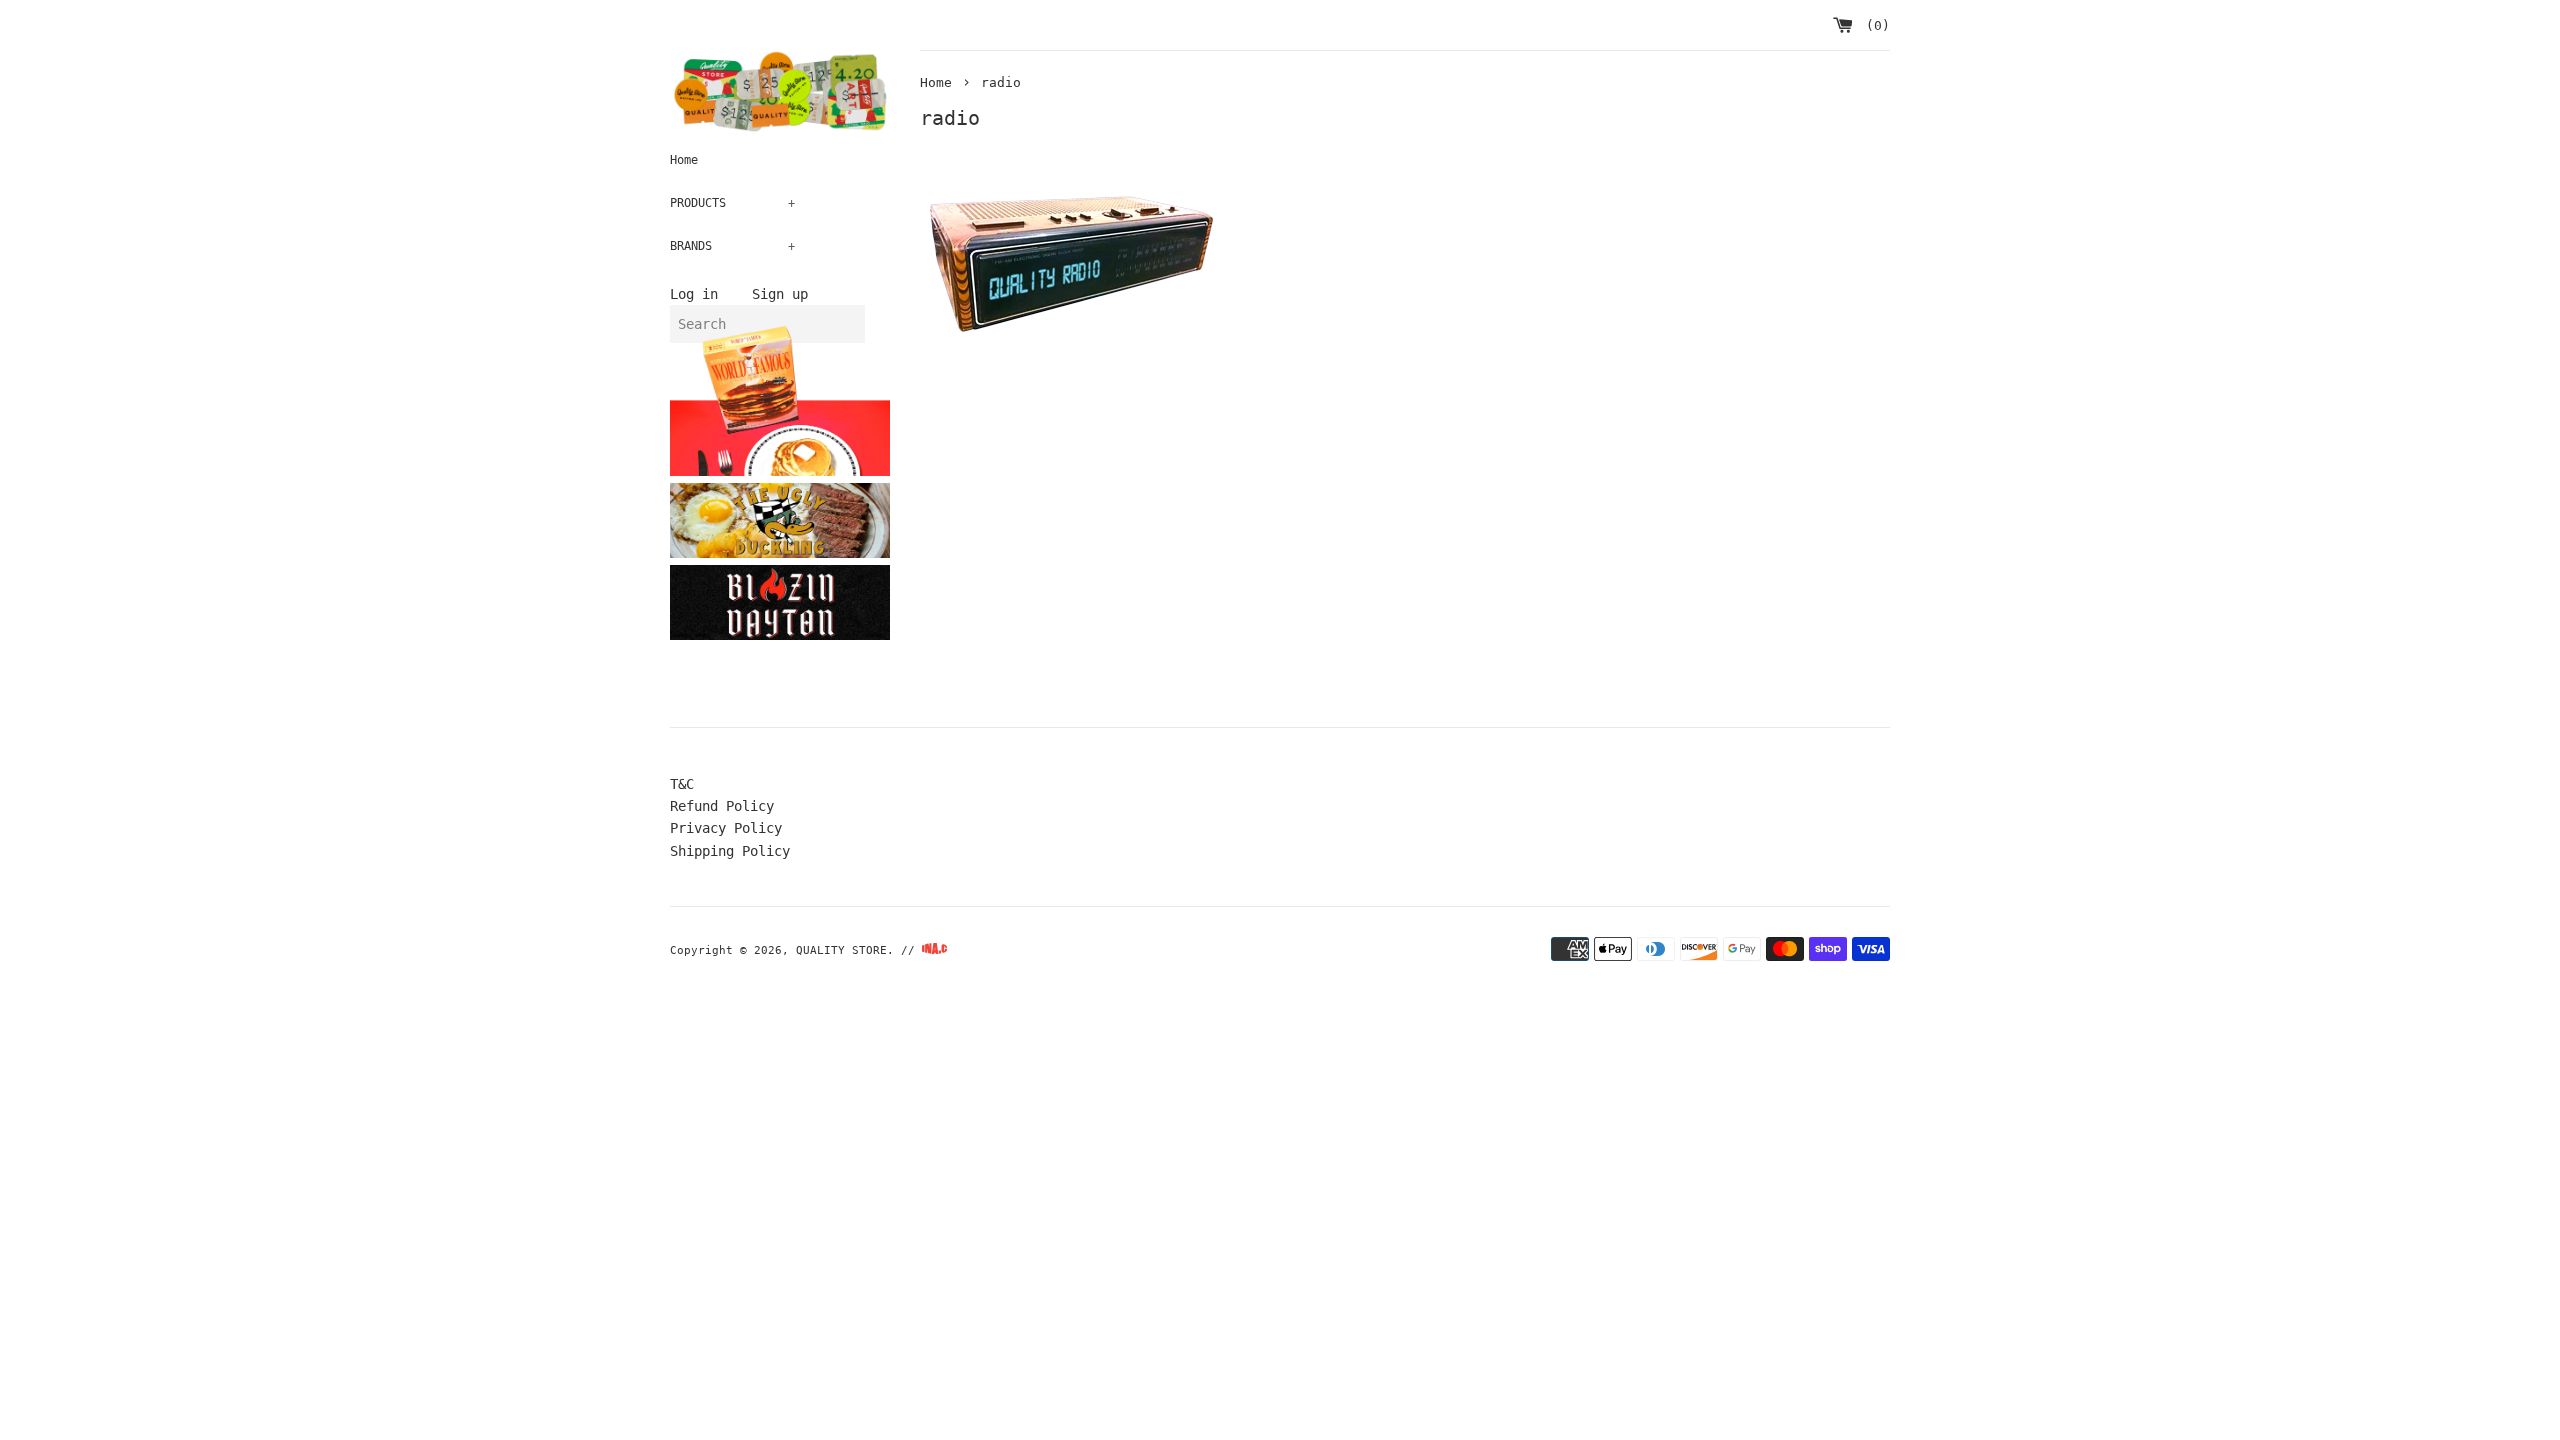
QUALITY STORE (841, 950)
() (1874, 25)
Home (684, 160)
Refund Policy (722, 806)
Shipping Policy (730, 851)
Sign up (780, 294)
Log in (694, 294)
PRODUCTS (732, 203)
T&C (682, 784)
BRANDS (732, 246)
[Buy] (814, 431)
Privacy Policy (726, 828)
